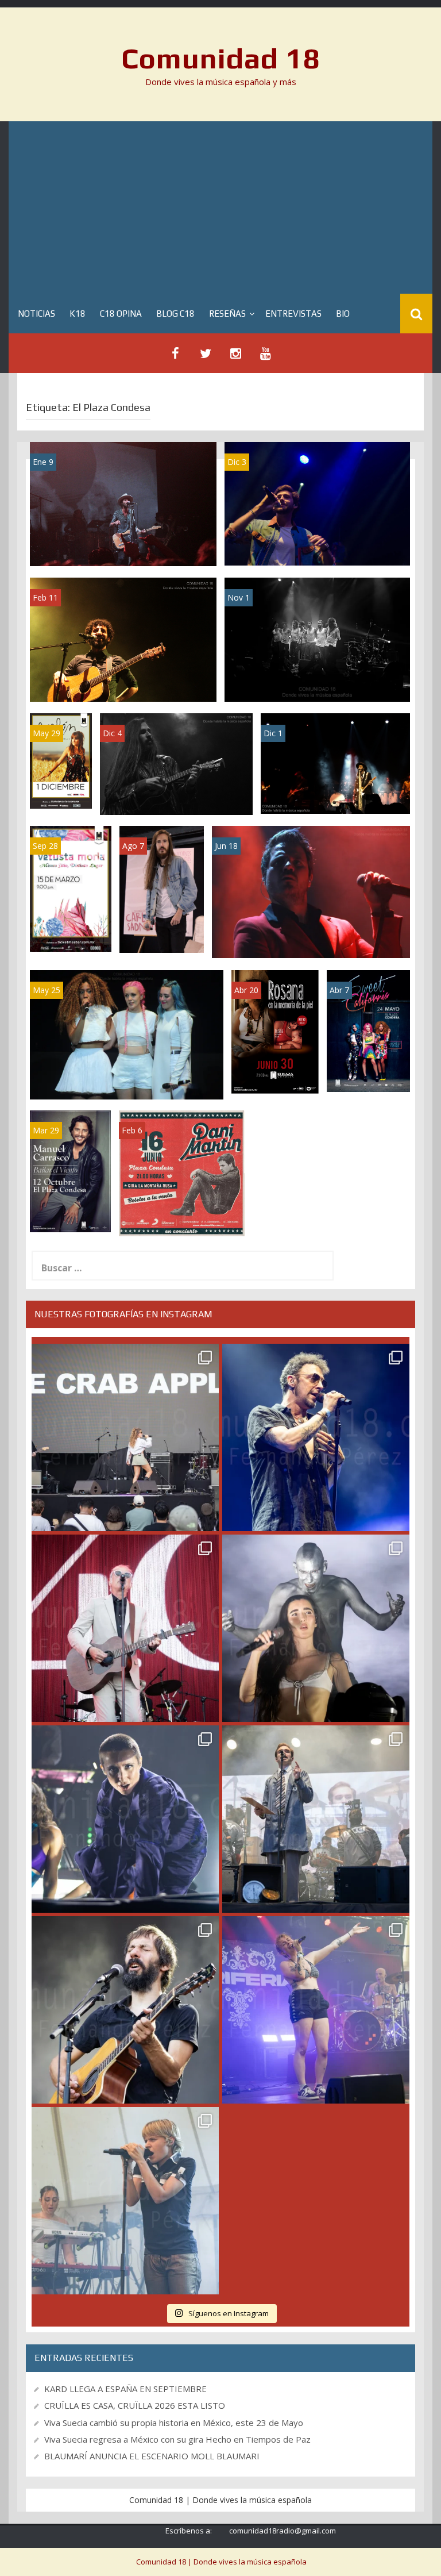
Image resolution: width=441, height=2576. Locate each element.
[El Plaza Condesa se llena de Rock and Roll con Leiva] (335, 762)
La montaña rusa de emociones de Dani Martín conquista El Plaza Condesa (311, 934)
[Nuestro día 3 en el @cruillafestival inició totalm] (316, 1819)
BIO (343, 314)
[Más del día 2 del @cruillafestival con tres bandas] (125, 2010)
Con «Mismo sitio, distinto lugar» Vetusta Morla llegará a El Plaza (71, 901)
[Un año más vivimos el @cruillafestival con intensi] (125, 1628)
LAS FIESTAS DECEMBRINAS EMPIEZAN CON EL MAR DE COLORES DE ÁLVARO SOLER (318, 537)
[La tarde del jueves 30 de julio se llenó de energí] (125, 1437)
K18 (78, 314)
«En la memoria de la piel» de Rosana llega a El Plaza (275, 1056)
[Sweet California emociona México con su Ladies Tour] (127, 1034)
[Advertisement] (220, 207)
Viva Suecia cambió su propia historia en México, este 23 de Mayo (174, 2423)
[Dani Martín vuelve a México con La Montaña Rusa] (182, 1172)
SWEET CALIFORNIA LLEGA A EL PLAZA (368, 1059)
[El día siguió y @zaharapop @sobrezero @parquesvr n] (125, 1819)
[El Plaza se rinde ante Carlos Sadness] (176, 763)
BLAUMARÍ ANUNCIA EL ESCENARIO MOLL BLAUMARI (152, 2456)
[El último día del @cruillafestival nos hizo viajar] (316, 1628)
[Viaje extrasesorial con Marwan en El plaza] (123, 639)
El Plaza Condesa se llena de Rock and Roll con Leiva (335, 789)
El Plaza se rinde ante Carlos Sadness (176, 791)
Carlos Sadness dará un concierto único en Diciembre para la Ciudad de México (162, 897)
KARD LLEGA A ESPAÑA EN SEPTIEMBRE (125, 2389)
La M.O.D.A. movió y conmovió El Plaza (318, 682)
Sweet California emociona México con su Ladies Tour (127, 1075)
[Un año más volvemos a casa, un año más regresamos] (125, 2201)
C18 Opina (121, 314)
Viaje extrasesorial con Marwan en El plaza (123, 682)
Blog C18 (175, 314)
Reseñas (227, 314)
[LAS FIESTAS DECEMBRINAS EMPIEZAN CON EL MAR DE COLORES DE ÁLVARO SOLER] (317, 503)
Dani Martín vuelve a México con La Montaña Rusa (182, 1207)
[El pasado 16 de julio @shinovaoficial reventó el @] (316, 1437)
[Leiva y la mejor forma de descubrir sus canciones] (123, 503)
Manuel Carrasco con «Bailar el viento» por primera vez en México (70, 1185)
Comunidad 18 (221, 58)
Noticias (36, 314)
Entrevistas (293, 314)
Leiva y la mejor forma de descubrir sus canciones (123, 542)
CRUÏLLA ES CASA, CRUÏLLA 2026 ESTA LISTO (135, 2405)
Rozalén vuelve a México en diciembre (61, 758)
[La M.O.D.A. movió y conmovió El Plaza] (317, 639)
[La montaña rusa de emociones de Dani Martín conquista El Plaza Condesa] (311, 891)
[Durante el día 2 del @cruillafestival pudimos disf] (316, 2010)
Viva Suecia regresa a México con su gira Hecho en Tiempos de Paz (177, 2439)
